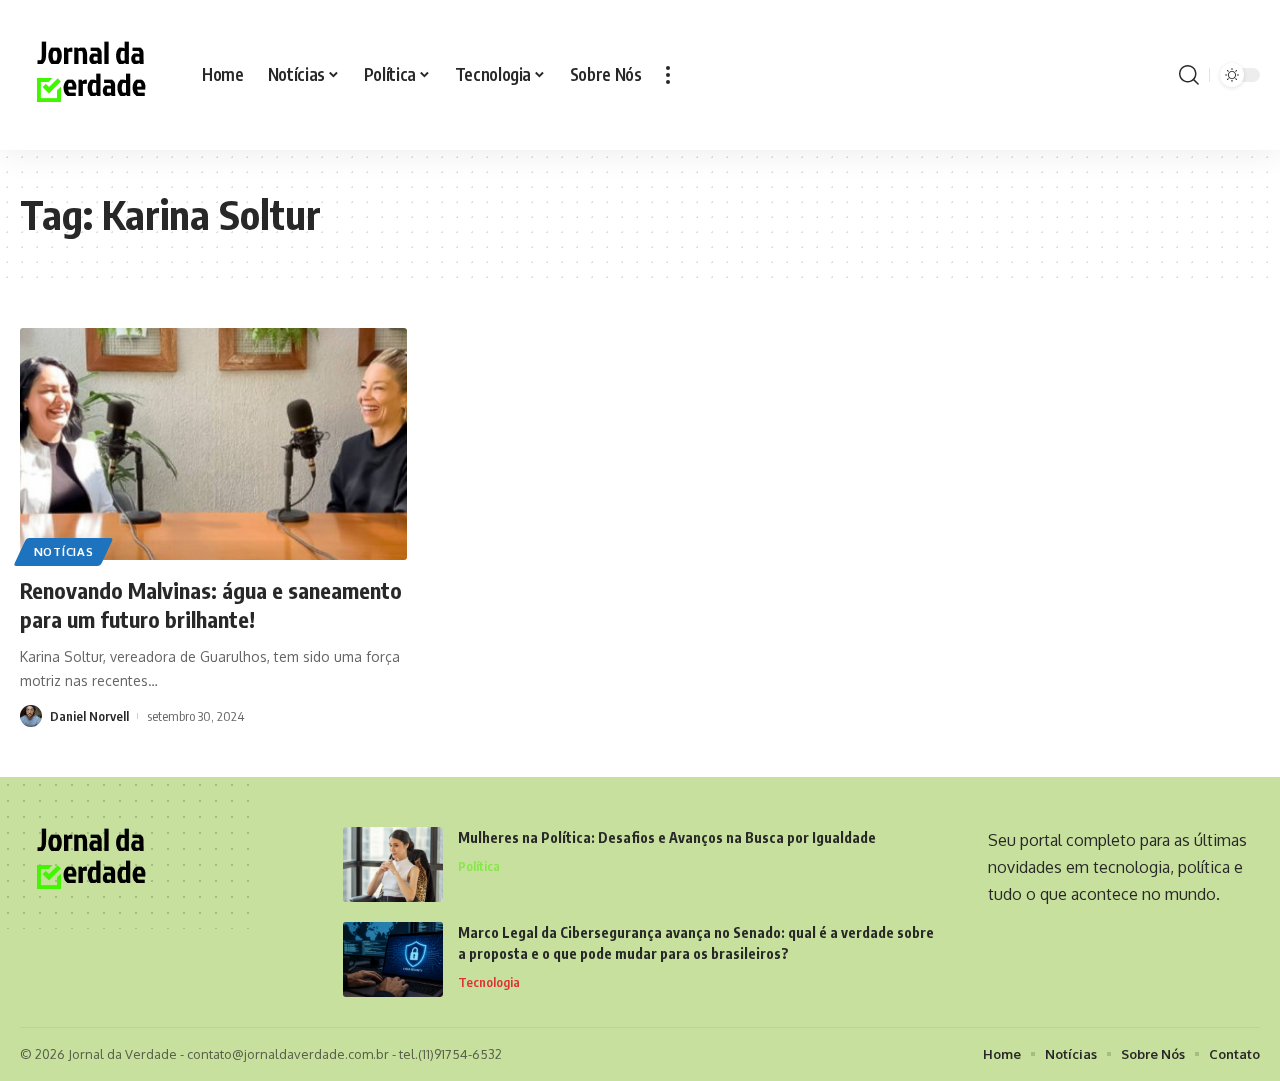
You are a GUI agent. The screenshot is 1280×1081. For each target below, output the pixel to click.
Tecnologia (489, 982)
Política (479, 866)
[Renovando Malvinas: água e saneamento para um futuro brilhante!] (213, 444)
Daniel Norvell (89, 716)
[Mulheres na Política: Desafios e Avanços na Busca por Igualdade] (393, 864)
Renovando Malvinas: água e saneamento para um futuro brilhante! (211, 604)
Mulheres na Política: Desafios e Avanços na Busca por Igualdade (667, 837)
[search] (1189, 75)
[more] (668, 75)
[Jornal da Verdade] (95, 75)
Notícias (64, 551)
